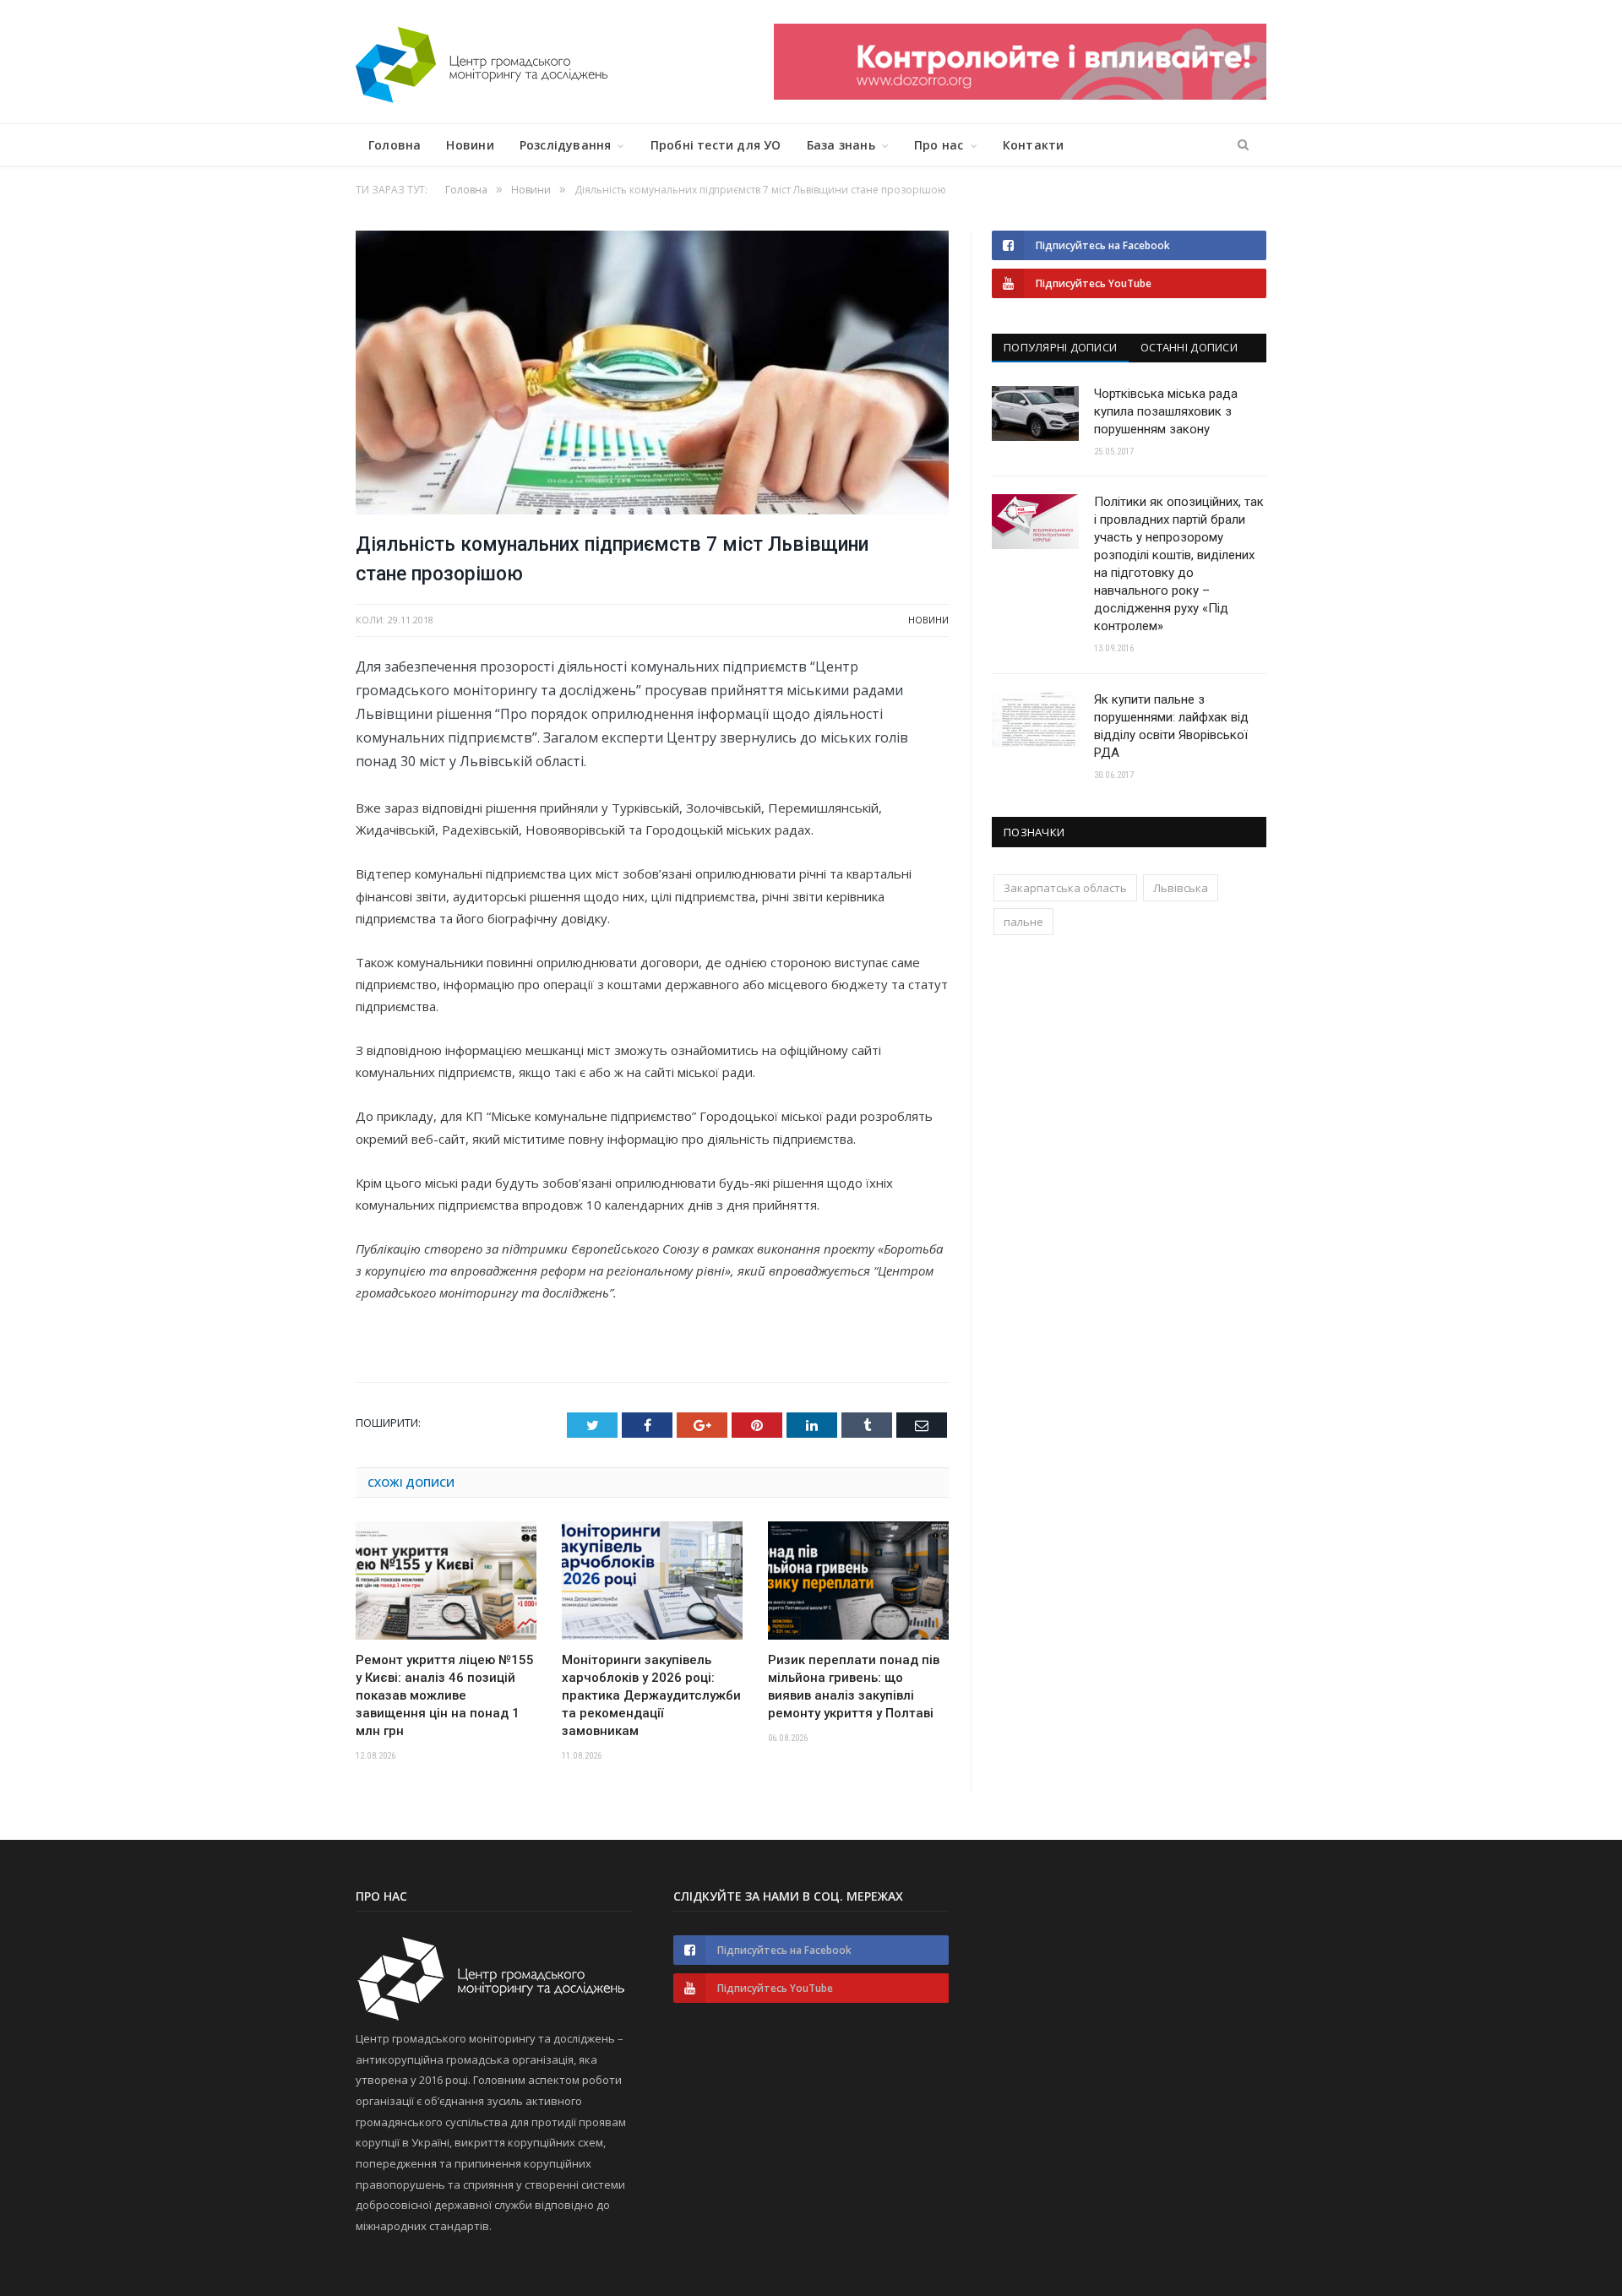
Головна (395, 145)
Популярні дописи (1060, 347)
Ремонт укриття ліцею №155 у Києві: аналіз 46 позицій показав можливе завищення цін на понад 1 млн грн (445, 1695)
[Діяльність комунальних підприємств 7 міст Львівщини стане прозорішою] (652, 375)
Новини (470, 145)
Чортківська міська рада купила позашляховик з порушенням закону (1166, 411)
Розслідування (566, 145)
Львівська (1181, 888)
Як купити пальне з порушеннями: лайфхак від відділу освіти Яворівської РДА (1171, 726)
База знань (841, 145)
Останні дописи (1189, 347)
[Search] (1243, 145)
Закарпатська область (1065, 888)
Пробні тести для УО (716, 145)
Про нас (939, 145)
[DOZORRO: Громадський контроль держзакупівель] (1020, 95)
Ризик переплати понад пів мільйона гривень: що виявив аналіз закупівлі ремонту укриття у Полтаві (854, 1687)
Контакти (1034, 145)
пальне (1023, 922)
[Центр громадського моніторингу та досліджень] (482, 61)
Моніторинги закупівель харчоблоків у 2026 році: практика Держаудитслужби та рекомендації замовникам (651, 1695)
